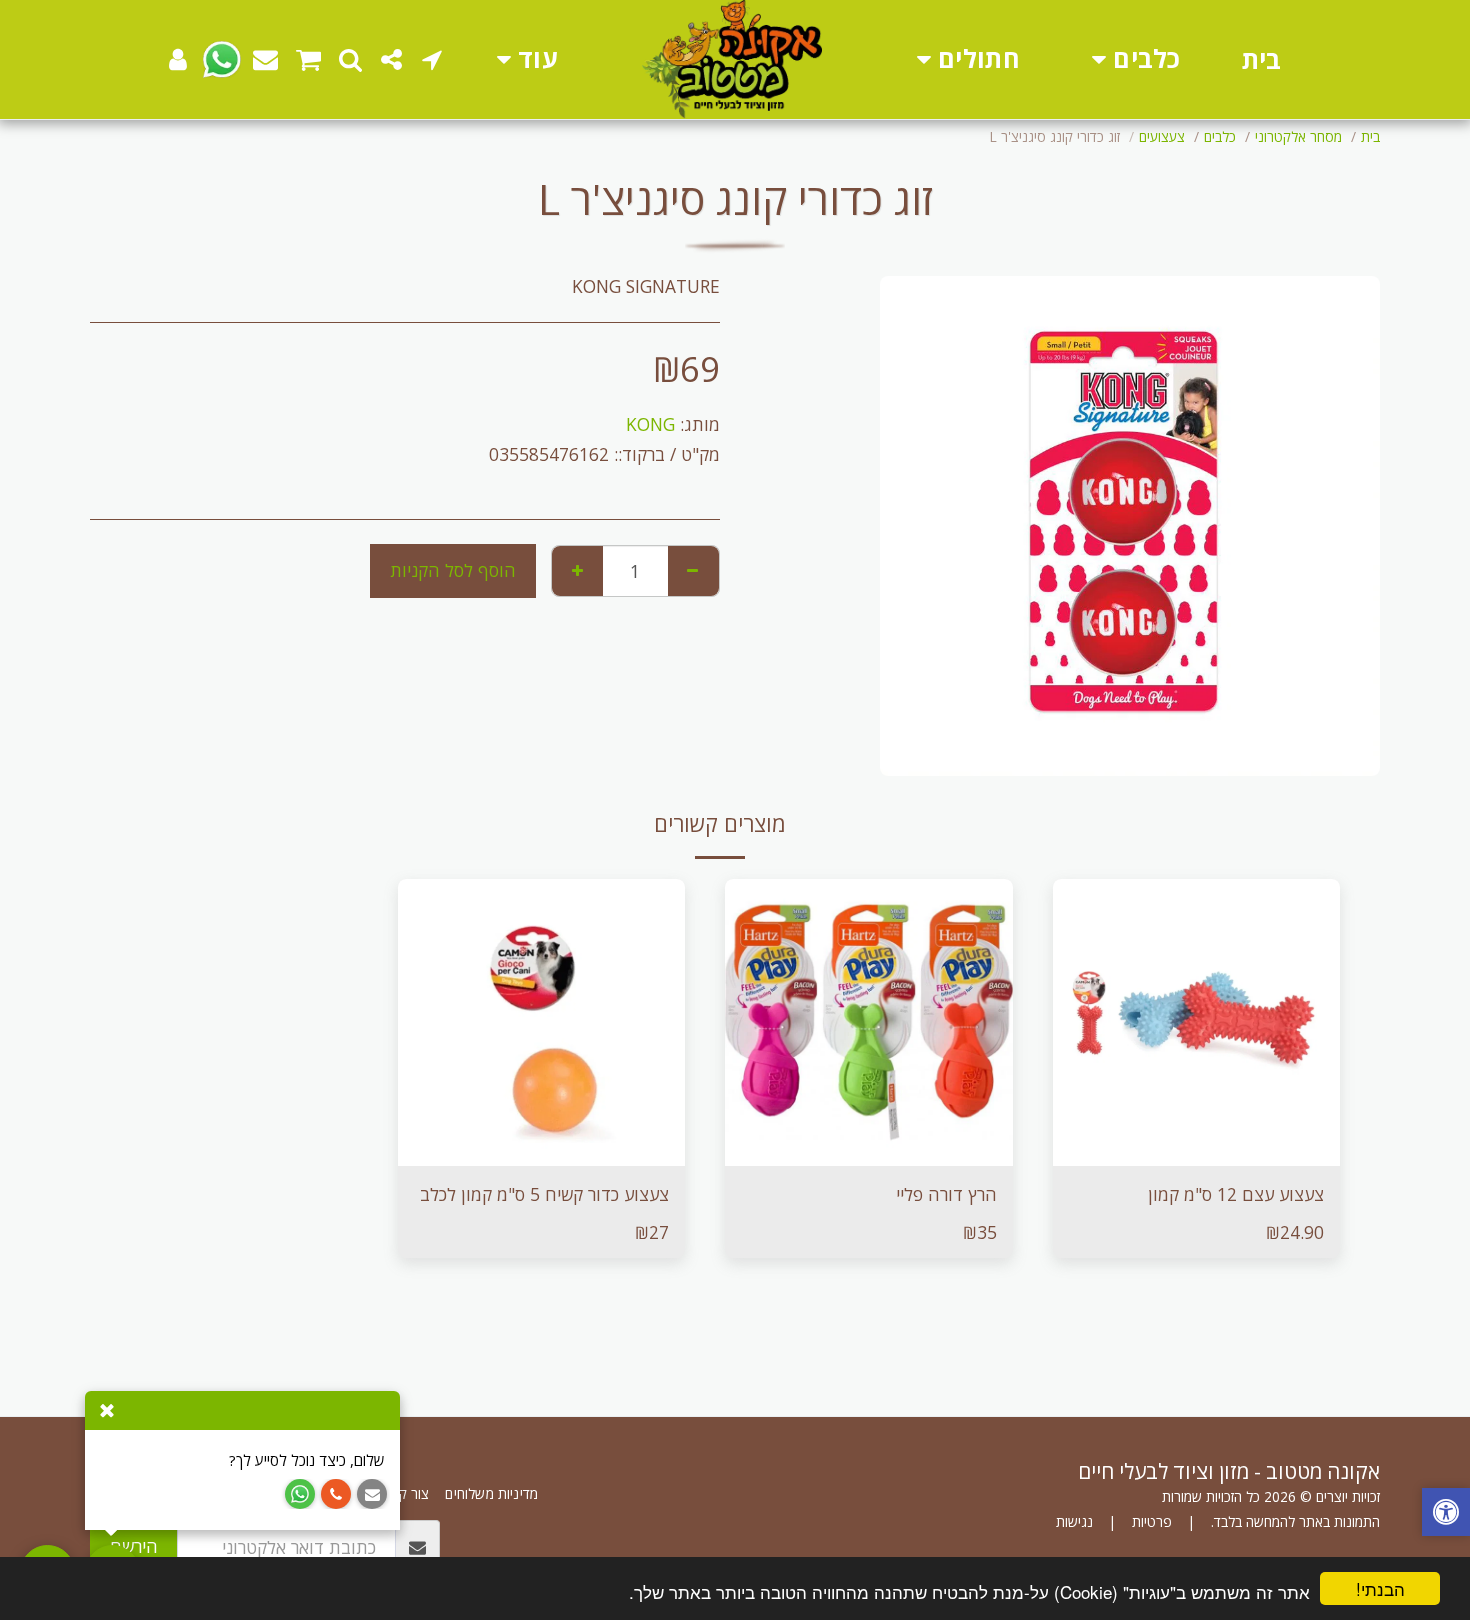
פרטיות (1152, 1521)
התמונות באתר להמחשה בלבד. (1295, 1521)
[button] (432, 59)
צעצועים (1162, 136)
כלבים (1220, 136)
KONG (650, 424)
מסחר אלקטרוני (1298, 136)
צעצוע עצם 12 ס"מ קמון (1236, 1194)
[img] (1197, 1023)
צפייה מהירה (1196, 1114)
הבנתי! (1380, 1588)
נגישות (1074, 1521)
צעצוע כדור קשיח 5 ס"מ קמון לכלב (544, 1194)
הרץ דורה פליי (946, 1194)
